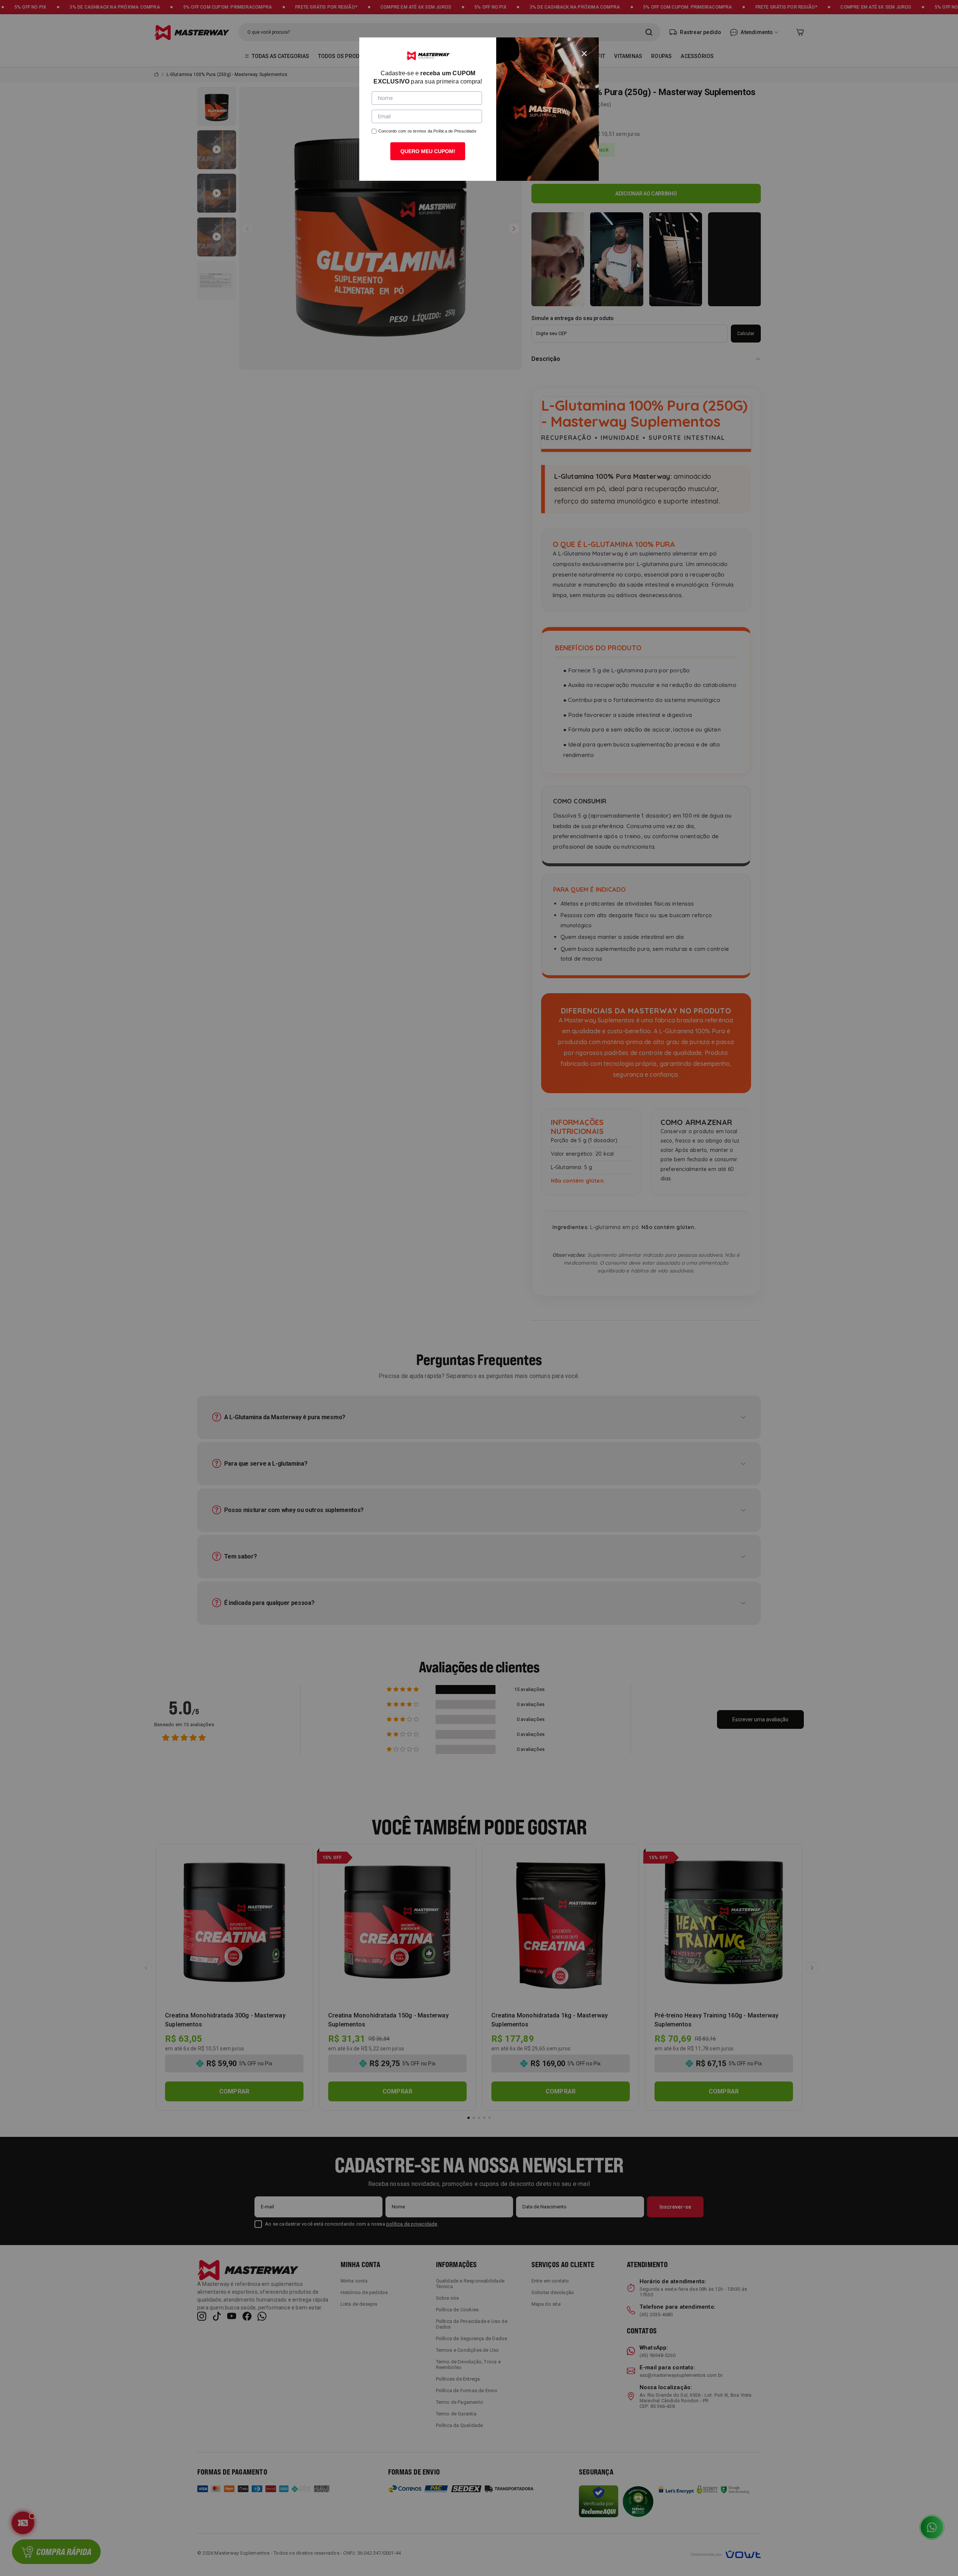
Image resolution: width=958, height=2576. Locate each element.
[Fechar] (584, 52)
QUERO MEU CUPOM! (428, 151)
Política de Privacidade (455, 131)
